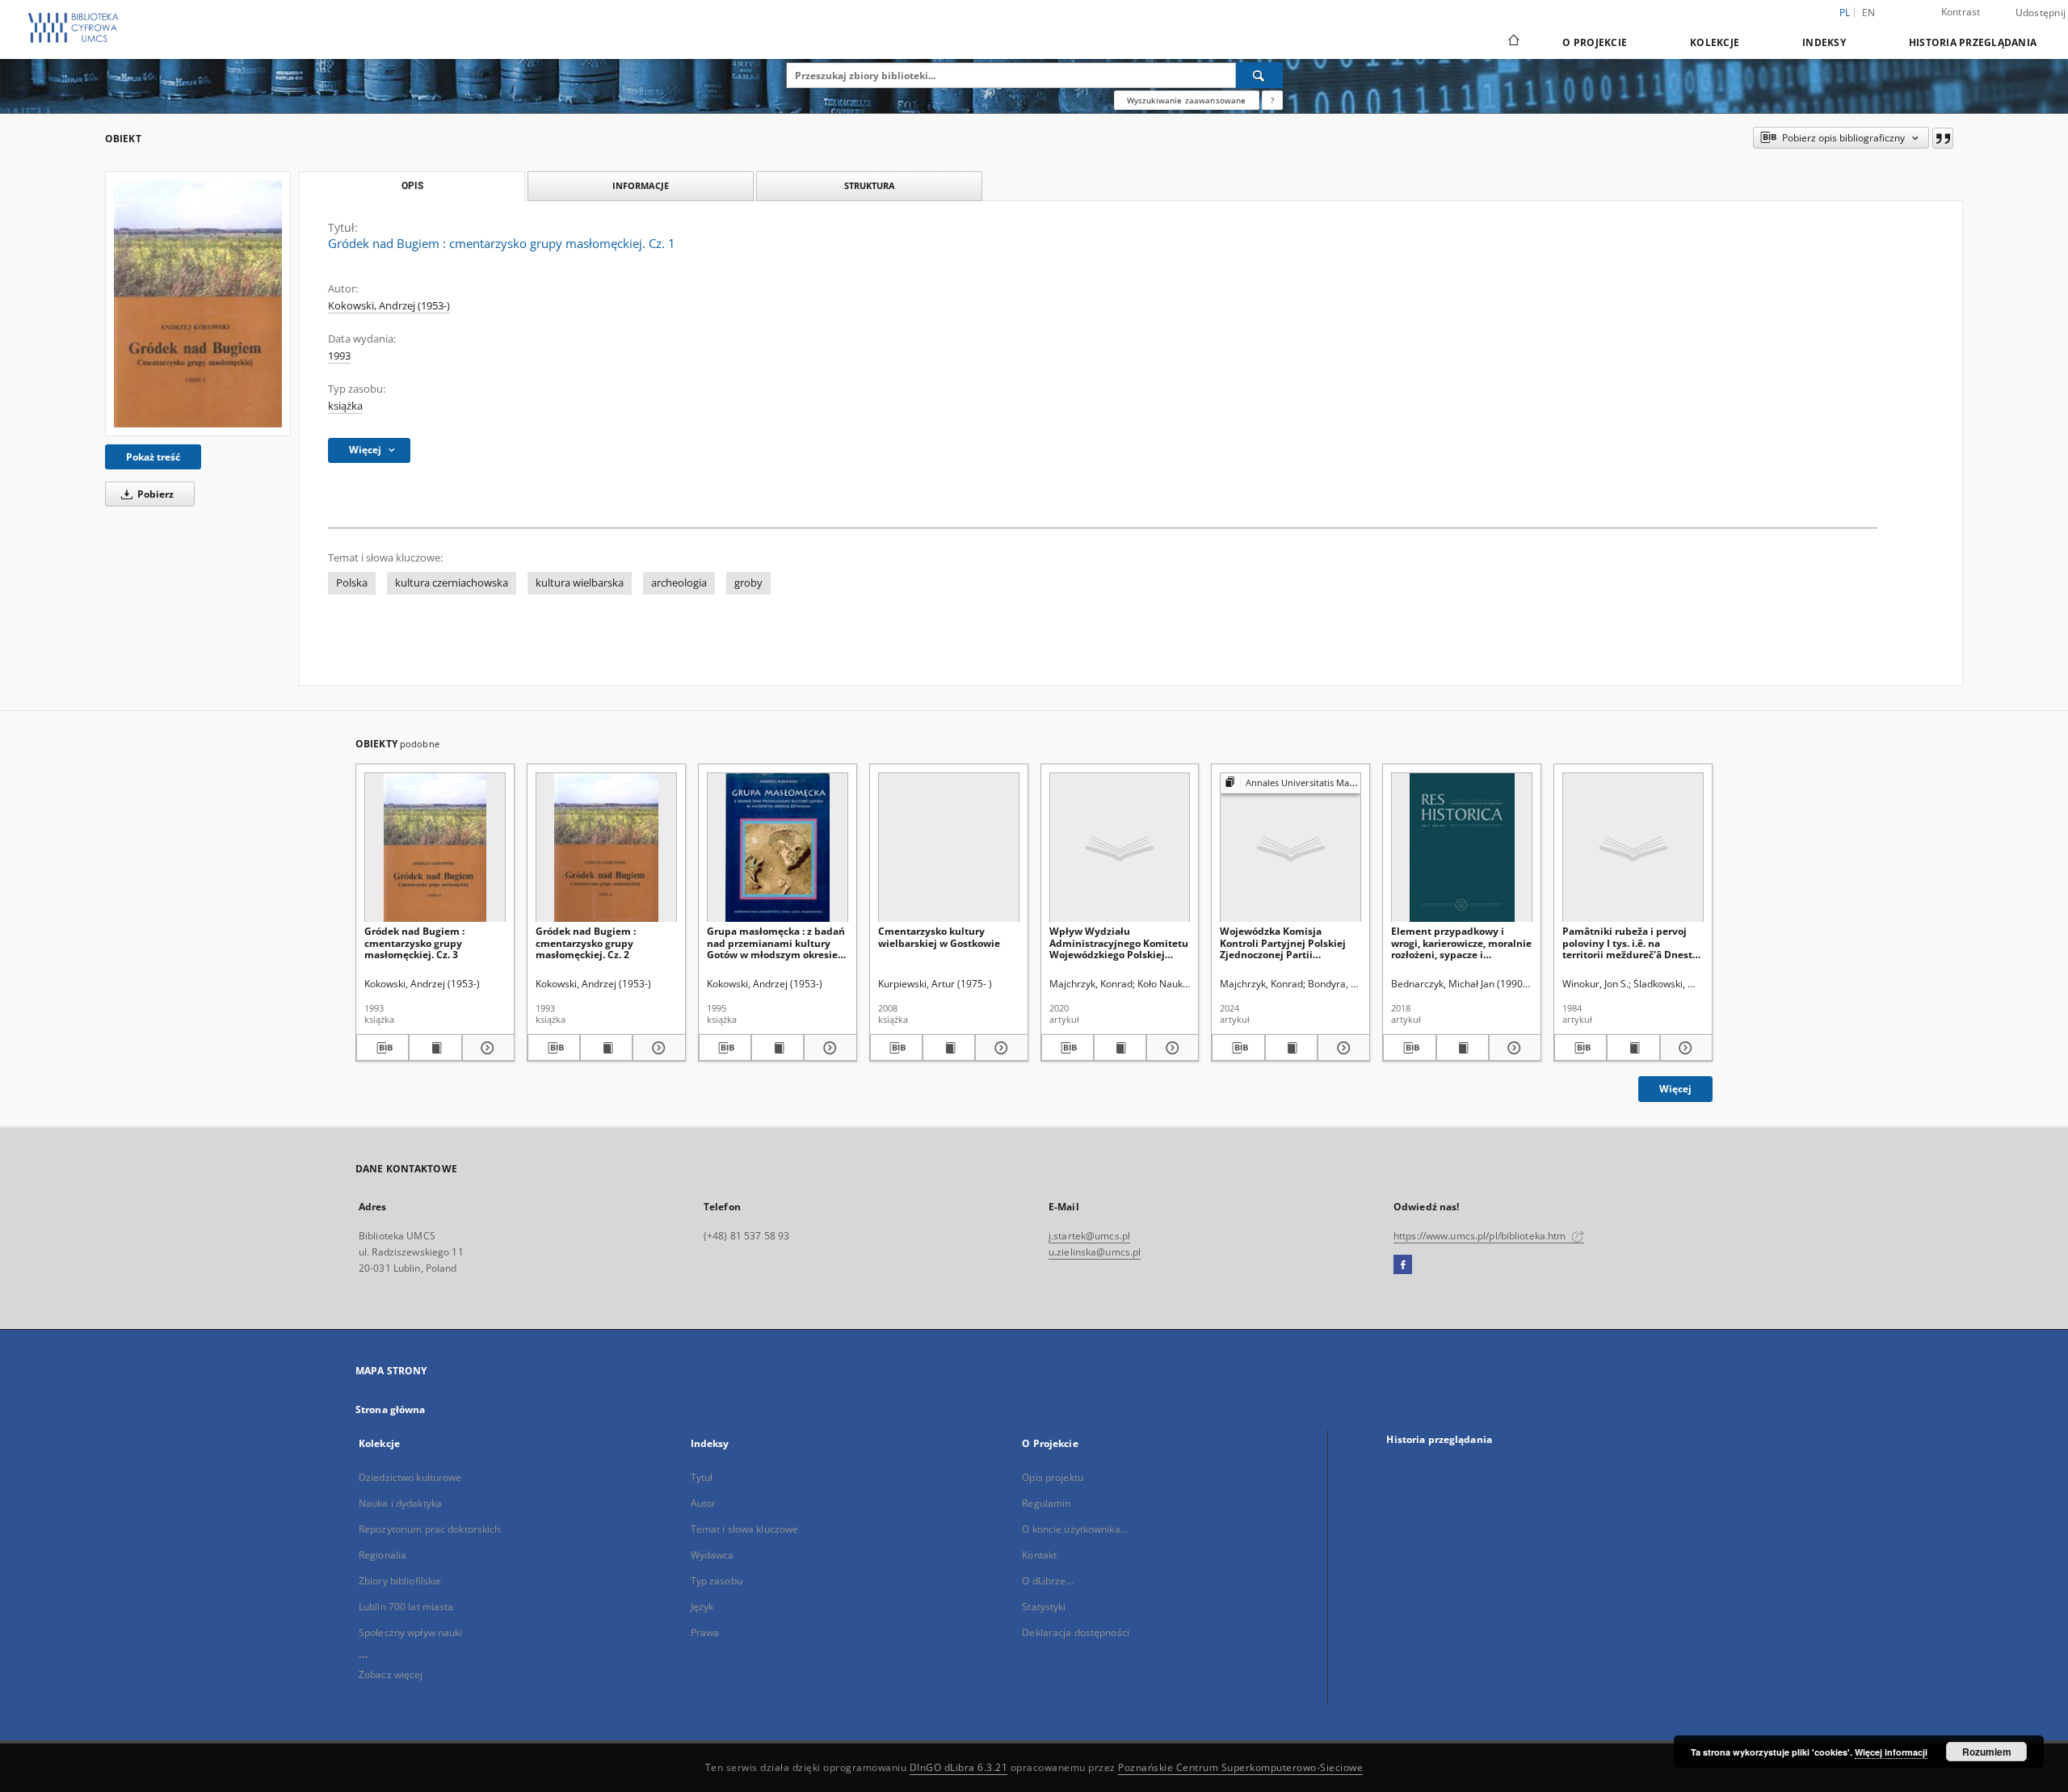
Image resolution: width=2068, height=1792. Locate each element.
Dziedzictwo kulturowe (410, 1477)
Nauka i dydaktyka (400, 1503)
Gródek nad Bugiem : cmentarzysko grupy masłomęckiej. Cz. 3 (414, 942)
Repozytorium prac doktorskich (429, 1529)
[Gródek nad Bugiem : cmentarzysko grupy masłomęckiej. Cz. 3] (435, 848)
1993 (339, 356)
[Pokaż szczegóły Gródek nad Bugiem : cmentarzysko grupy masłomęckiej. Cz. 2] (656, 1048)
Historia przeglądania (1973, 42)
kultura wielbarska (580, 583)
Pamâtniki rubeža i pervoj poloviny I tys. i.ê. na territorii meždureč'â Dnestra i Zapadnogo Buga (1632, 942)
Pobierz (154, 494)
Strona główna (391, 1409)
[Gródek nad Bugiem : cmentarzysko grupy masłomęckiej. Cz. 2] (606, 848)
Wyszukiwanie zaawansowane (1187, 100)
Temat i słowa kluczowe (745, 1529)
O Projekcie (1595, 42)
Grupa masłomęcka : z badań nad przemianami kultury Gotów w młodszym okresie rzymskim (776, 942)
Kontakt (1039, 1555)
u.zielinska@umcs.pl (1095, 1252)
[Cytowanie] (1943, 138)
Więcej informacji (1891, 1752)
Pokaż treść (153, 457)
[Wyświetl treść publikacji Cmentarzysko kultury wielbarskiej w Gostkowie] (949, 1048)
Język (702, 1607)
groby (748, 583)
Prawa (705, 1632)
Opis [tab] (412, 186)
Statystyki (1044, 1607)
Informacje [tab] (641, 185)
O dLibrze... (1047, 1581)
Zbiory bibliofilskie (400, 1581)
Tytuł (702, 1477)
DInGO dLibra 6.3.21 (959, 1767)
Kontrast (1961, 12)
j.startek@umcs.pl (1089, 1236)
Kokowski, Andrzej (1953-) (389, 306)
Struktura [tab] (870, 185)
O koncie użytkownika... (1075, 1529)
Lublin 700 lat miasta (406, 1607)
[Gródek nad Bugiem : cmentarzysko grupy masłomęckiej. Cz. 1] (198, 303)
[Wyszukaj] (1259, 75)
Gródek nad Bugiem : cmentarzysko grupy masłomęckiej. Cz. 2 (586, 942)
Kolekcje (1715, 42)
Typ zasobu (717, 1581)
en (1869, 13)
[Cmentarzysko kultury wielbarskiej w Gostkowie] (949, 848)
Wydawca (712, 1555)
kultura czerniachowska (452, 583)
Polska (352, 583)
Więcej (1675, 1089)
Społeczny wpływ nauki (411, 1632)
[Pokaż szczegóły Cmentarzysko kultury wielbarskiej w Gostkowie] (999, 1048)
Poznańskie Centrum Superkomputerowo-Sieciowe (1240, 1767)
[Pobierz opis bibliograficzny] (382, 1048)
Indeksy (1824, 42)
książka (345, 406)
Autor (704, 1503)
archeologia (679, 583)
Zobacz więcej (391, 1674)
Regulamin (1046, 1503)
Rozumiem (1987, 1752)
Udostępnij (2041, 13)
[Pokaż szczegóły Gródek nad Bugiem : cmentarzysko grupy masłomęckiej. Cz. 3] (486, 1048)
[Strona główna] (1513, 42)
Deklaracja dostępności (1076, 1632)
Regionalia (382, 1555)
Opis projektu (1053, 1477)
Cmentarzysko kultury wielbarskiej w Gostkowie (939, 937)
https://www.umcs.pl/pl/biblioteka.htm (1481, 1236)
